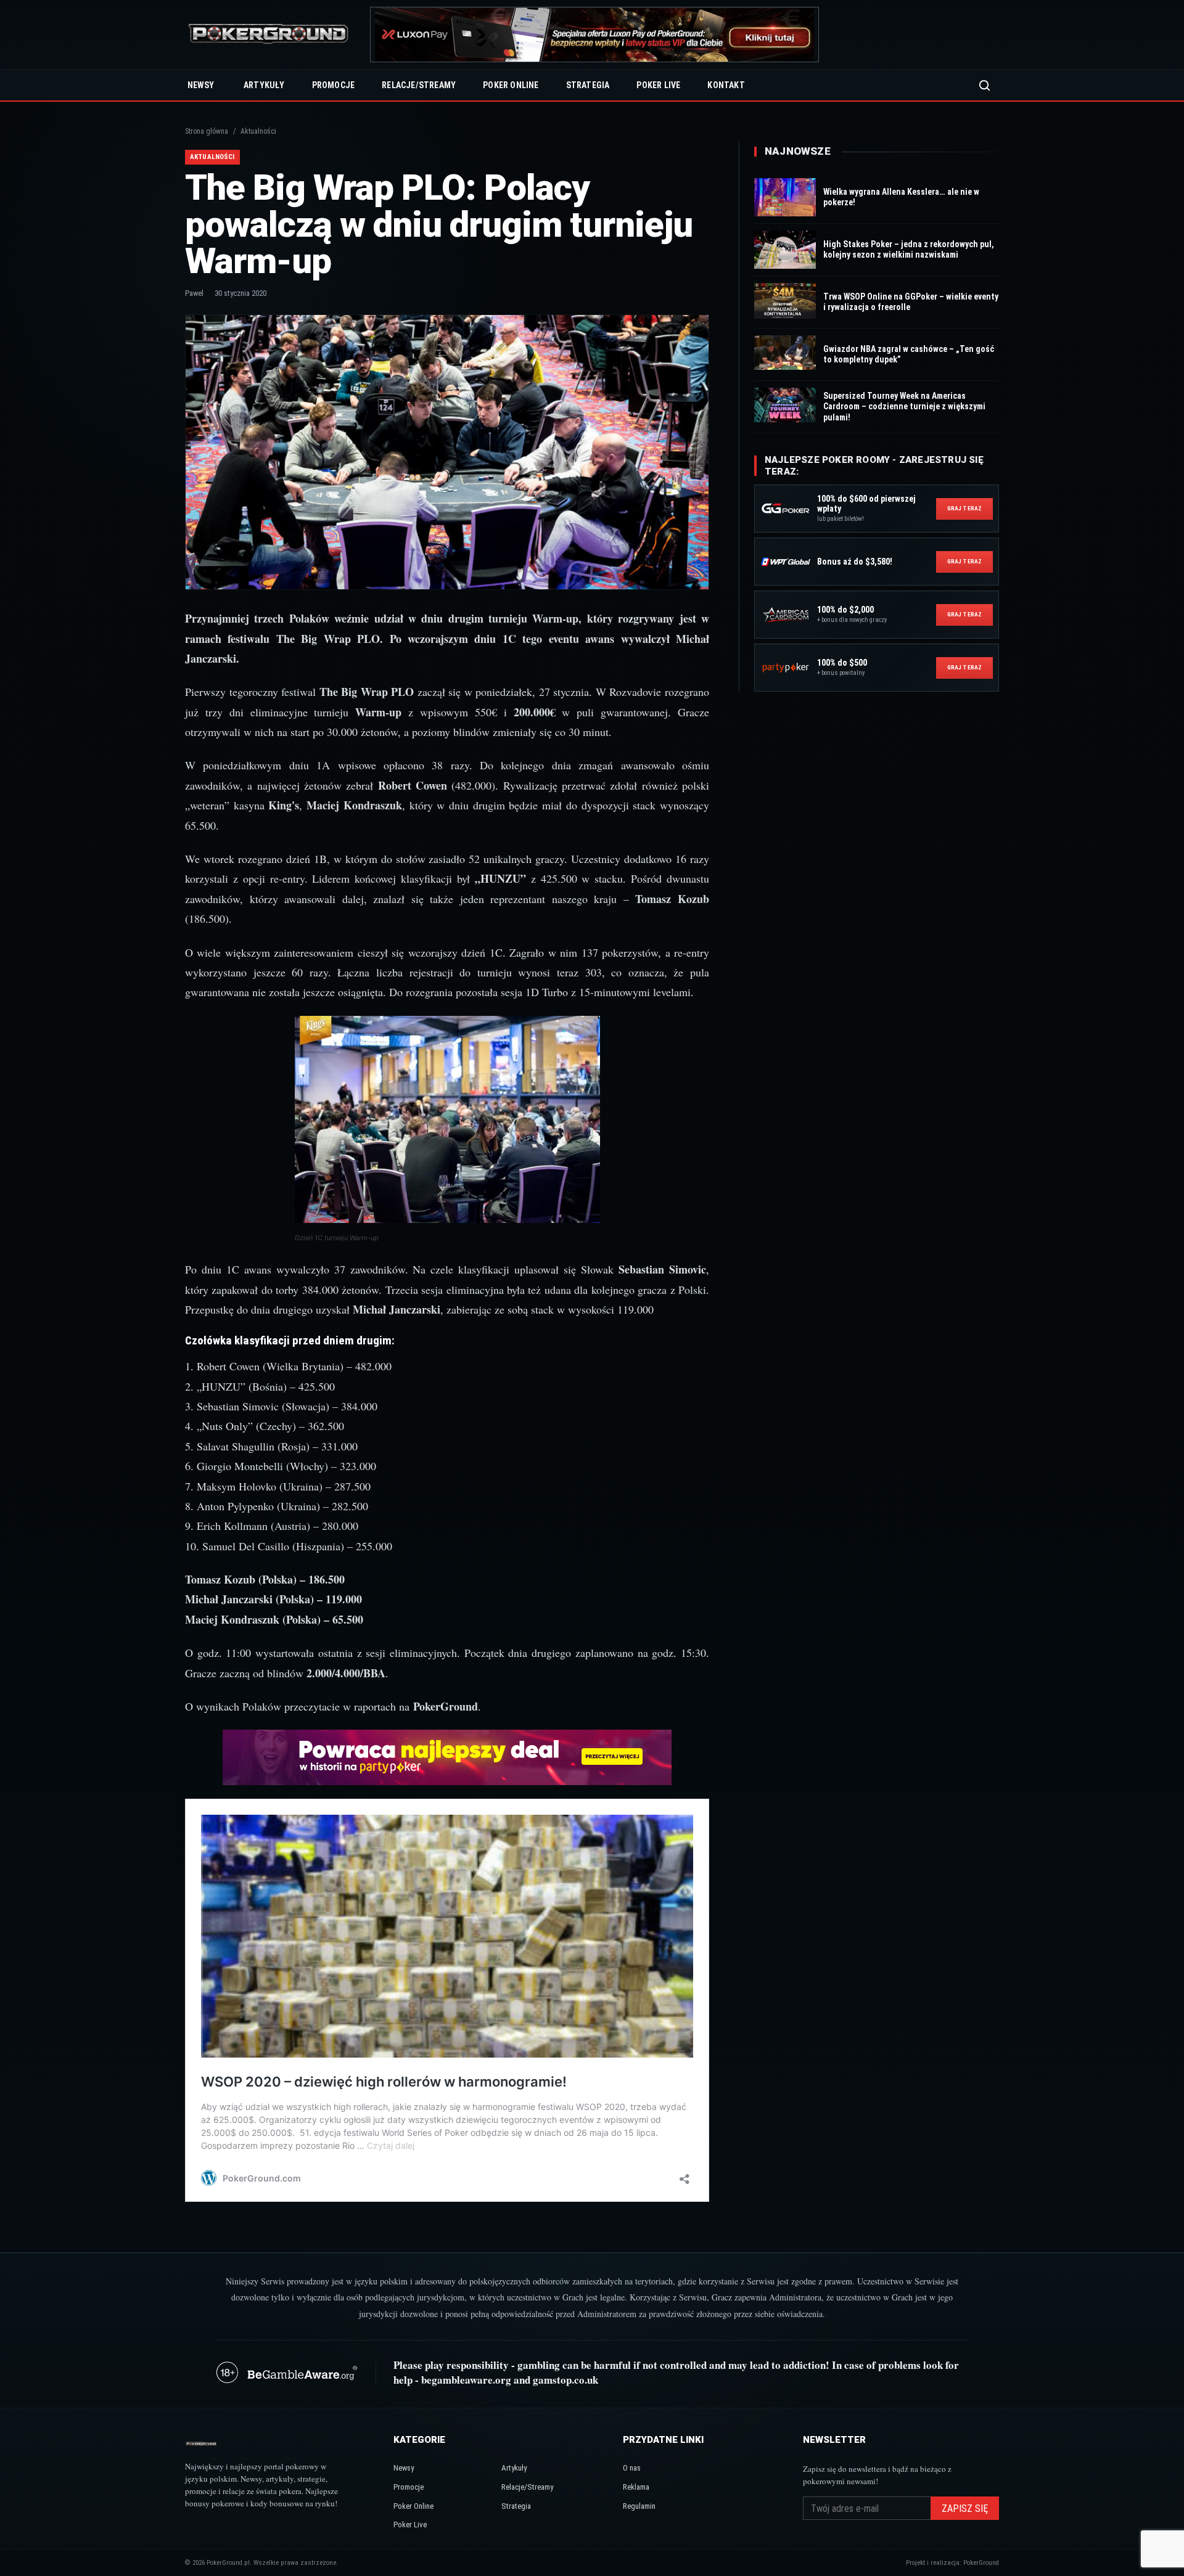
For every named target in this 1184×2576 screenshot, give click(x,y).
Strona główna (207, 131)
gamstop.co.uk (565, 2380)
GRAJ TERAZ (964, 508)
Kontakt (726, 85)
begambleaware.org (466, 2380)
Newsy (201, 85)
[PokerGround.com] (268, 35)
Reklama (636, 2487)
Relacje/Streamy (419, 85)
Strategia (588, 85)
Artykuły (264, 85)
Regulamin (639, 2506)
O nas (632, 2468)
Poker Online (511, 85)
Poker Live (658, 85)
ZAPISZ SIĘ (965, 2509)
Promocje (334, 85)
